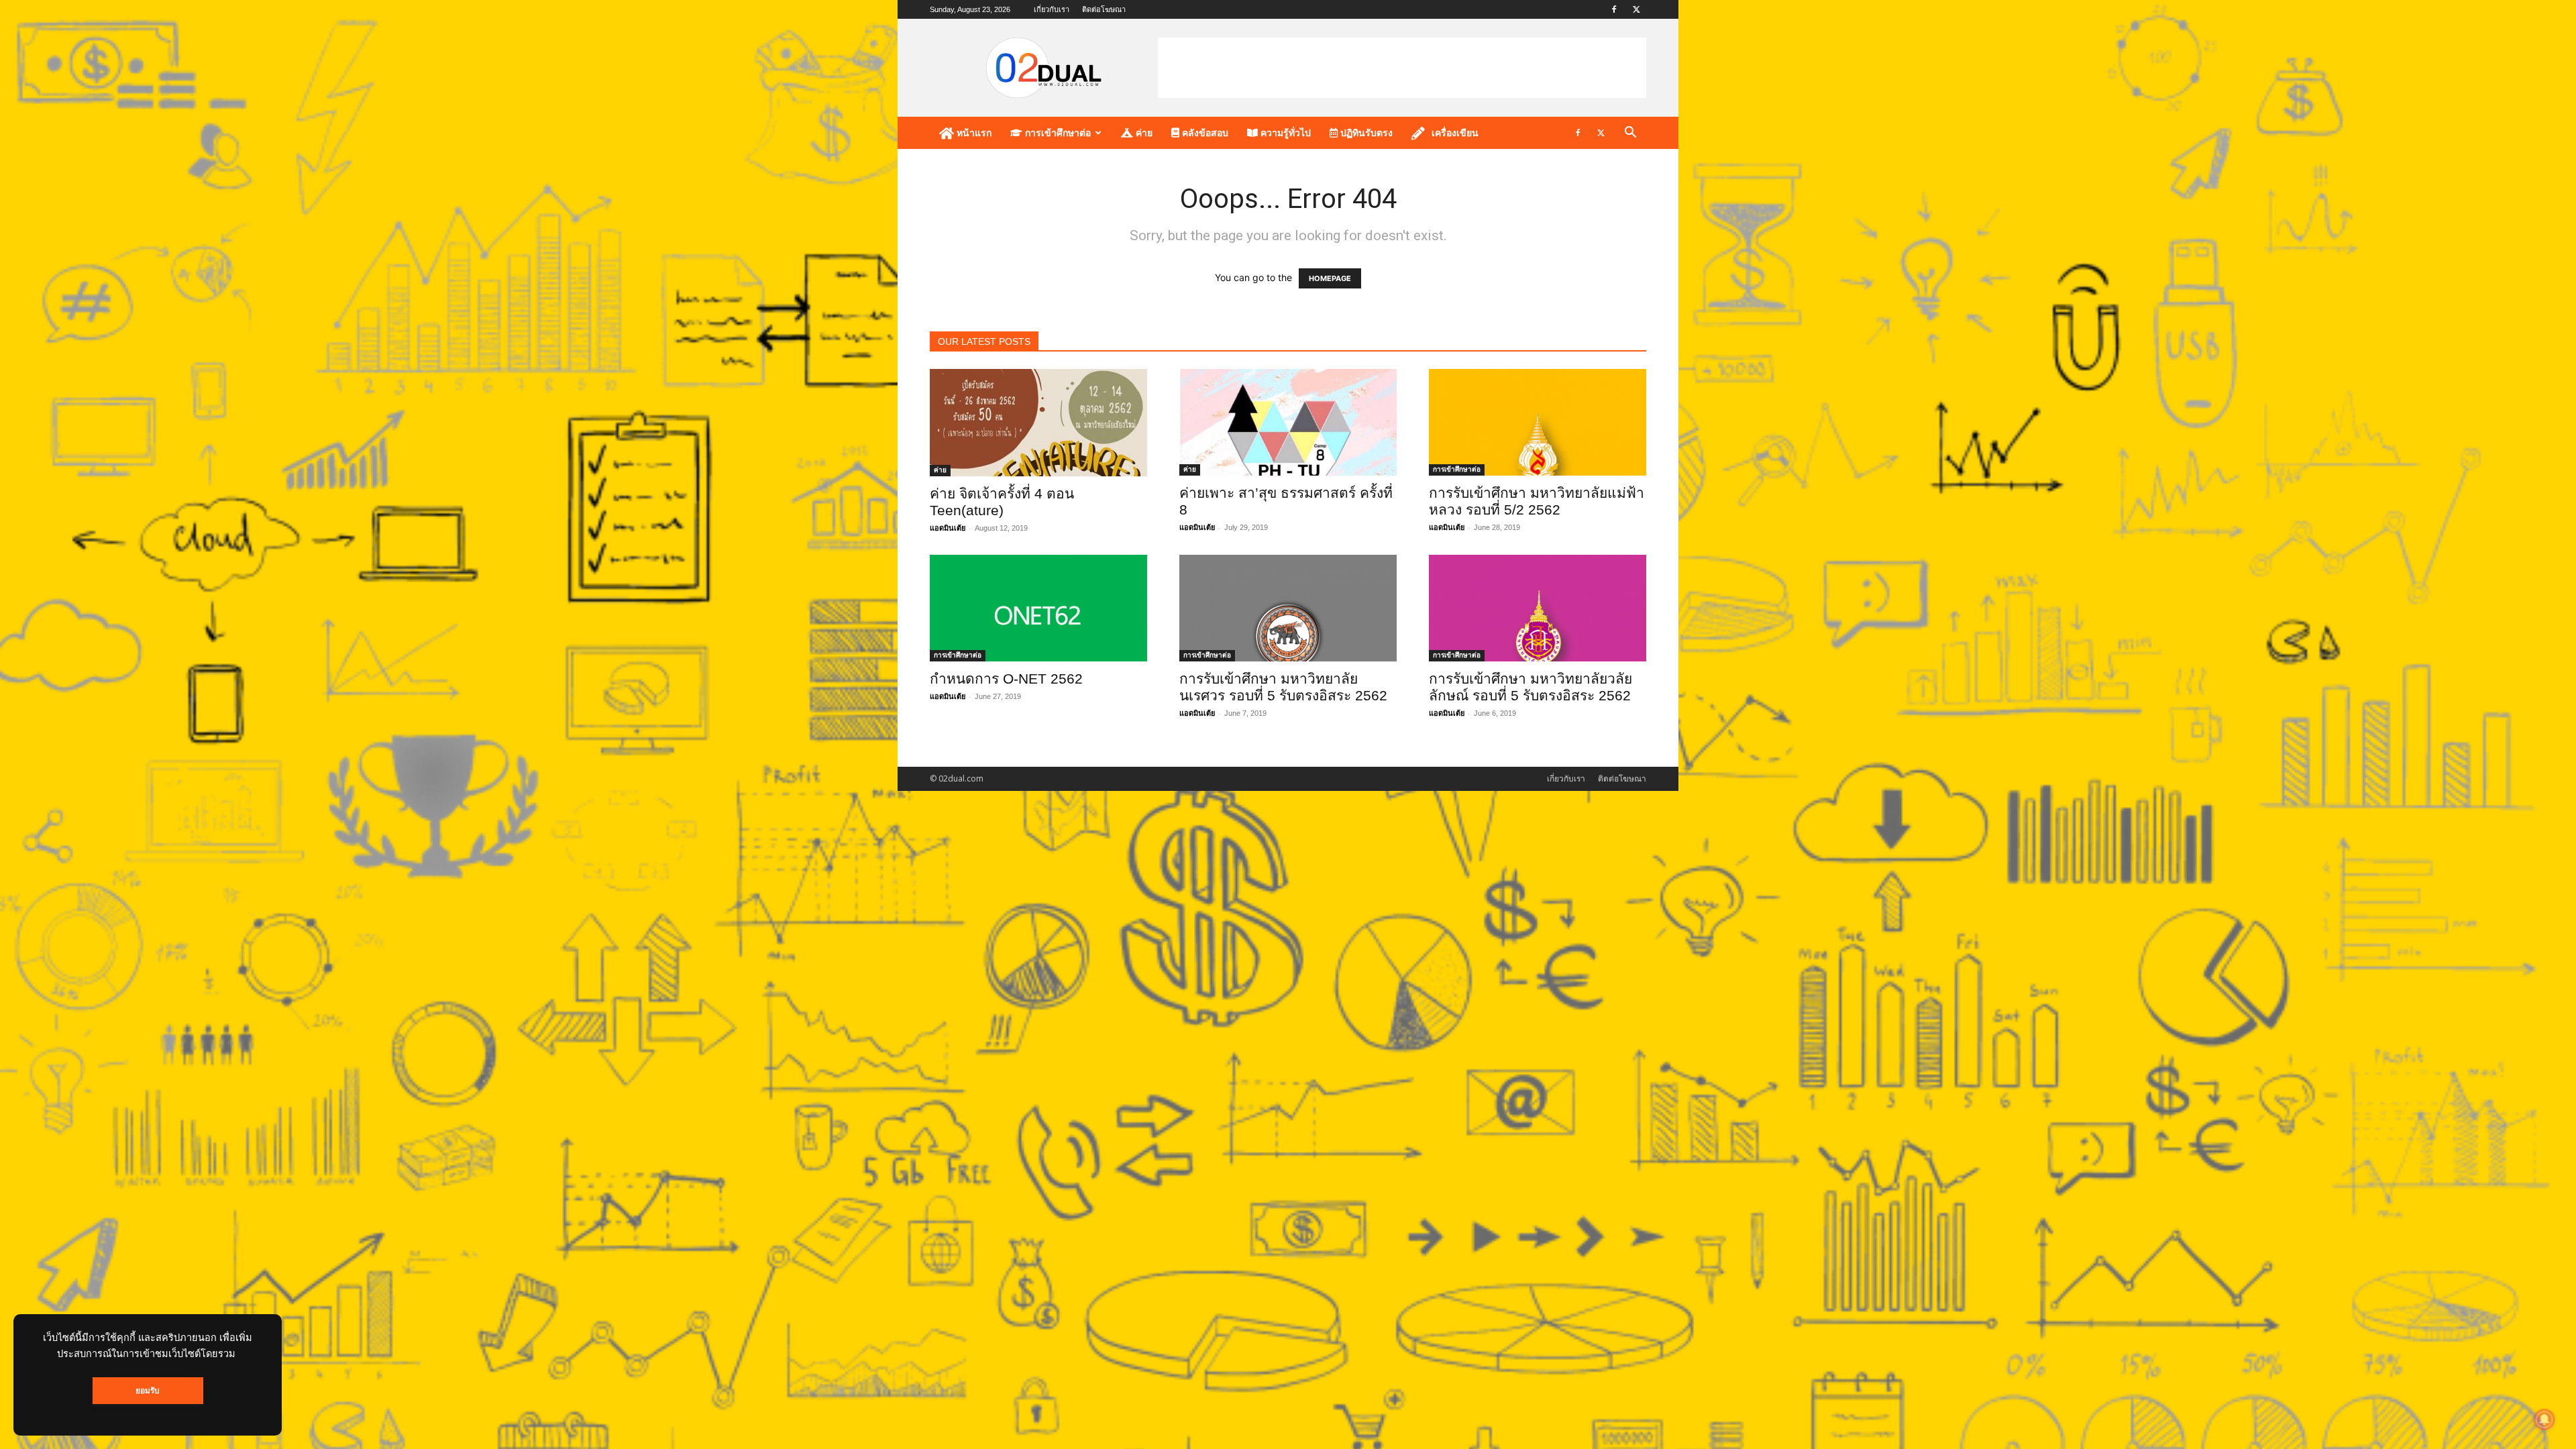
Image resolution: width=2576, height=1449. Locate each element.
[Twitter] (1636, 9)
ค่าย (1143, 133)
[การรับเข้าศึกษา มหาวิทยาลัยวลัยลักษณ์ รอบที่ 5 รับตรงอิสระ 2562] (1538, 608)
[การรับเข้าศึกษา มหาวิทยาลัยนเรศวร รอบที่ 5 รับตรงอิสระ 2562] (1288, 608)
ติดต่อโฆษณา (1104, 9)
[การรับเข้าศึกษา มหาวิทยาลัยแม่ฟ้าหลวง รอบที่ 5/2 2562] (1538, 422)
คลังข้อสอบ (1204, 133)
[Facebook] (1614, 9)
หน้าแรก (973, 133)
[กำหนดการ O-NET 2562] (1038, 608)
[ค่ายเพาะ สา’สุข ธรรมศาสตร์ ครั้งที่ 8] (1288, 422)
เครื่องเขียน (1455, 133)
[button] (1630, 134)
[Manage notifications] (2544, 1419)
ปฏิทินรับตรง (1365, 133)
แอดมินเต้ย (948, 528)
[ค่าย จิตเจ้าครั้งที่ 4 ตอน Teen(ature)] (1038, 423)
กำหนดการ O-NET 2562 (1006, 679)
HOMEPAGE (1330, 278)
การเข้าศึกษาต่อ (1057, 133)
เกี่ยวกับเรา (1052, 9)
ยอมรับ (148, 1391)
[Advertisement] (1402, 68)
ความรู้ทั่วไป (1284, 133)
